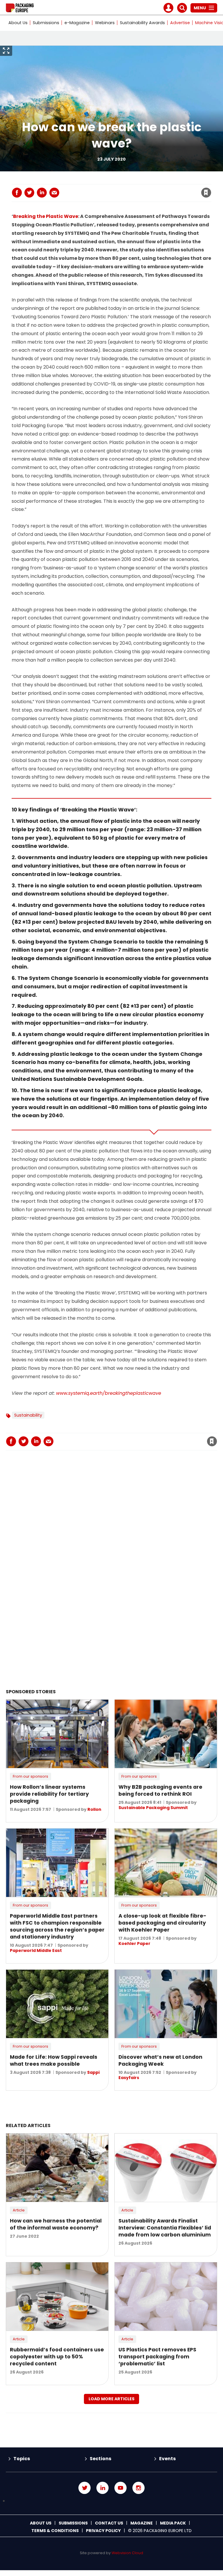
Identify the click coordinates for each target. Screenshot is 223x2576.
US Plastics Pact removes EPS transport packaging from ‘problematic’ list (157, 2357)
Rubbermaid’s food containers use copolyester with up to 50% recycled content (57, 2357)
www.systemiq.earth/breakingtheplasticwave (109, 1393)
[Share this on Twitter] (29, 193)
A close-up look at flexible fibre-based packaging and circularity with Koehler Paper (162, 1923)
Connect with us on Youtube (121, 2488)
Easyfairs (129, 2078)
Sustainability (28, 1415)
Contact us (109, 2523)
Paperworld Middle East (36, 1950)
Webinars (105, 23)
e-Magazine (77, 23)
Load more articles (111, 2399)
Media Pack (173, 2523)
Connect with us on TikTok (111, 2501)
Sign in (127, 181)
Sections (100, 2459)
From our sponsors (30, 1776)
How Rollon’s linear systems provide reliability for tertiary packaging (49, 1794)
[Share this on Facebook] (17, 193)
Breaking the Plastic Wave (46, 216)
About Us (18, 23)
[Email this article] (54, 193)
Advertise (180, 23)
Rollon (94, 1809)
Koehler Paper (134, 1943)
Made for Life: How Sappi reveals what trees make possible (54, 2060)
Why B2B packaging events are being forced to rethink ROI (160, 1790)
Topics (22, 2459)
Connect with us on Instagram (139, 2488)
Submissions (46, 23)
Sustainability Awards (142, 23)
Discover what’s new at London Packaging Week (160, 2060)
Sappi (93, 2072)
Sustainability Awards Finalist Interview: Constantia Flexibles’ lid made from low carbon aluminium (165, 2228)
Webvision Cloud (127, 2553)
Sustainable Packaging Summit (153, 1808)
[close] (160, 189)
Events (167, 2459)
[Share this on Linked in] (42, 193)
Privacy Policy (103, 2531)
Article (19, 2210)
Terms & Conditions (55, 2531)
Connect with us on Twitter (84, 2488)
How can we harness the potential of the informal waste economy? (56, 2224)
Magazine (142, 2523)
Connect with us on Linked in (102, 2488)
